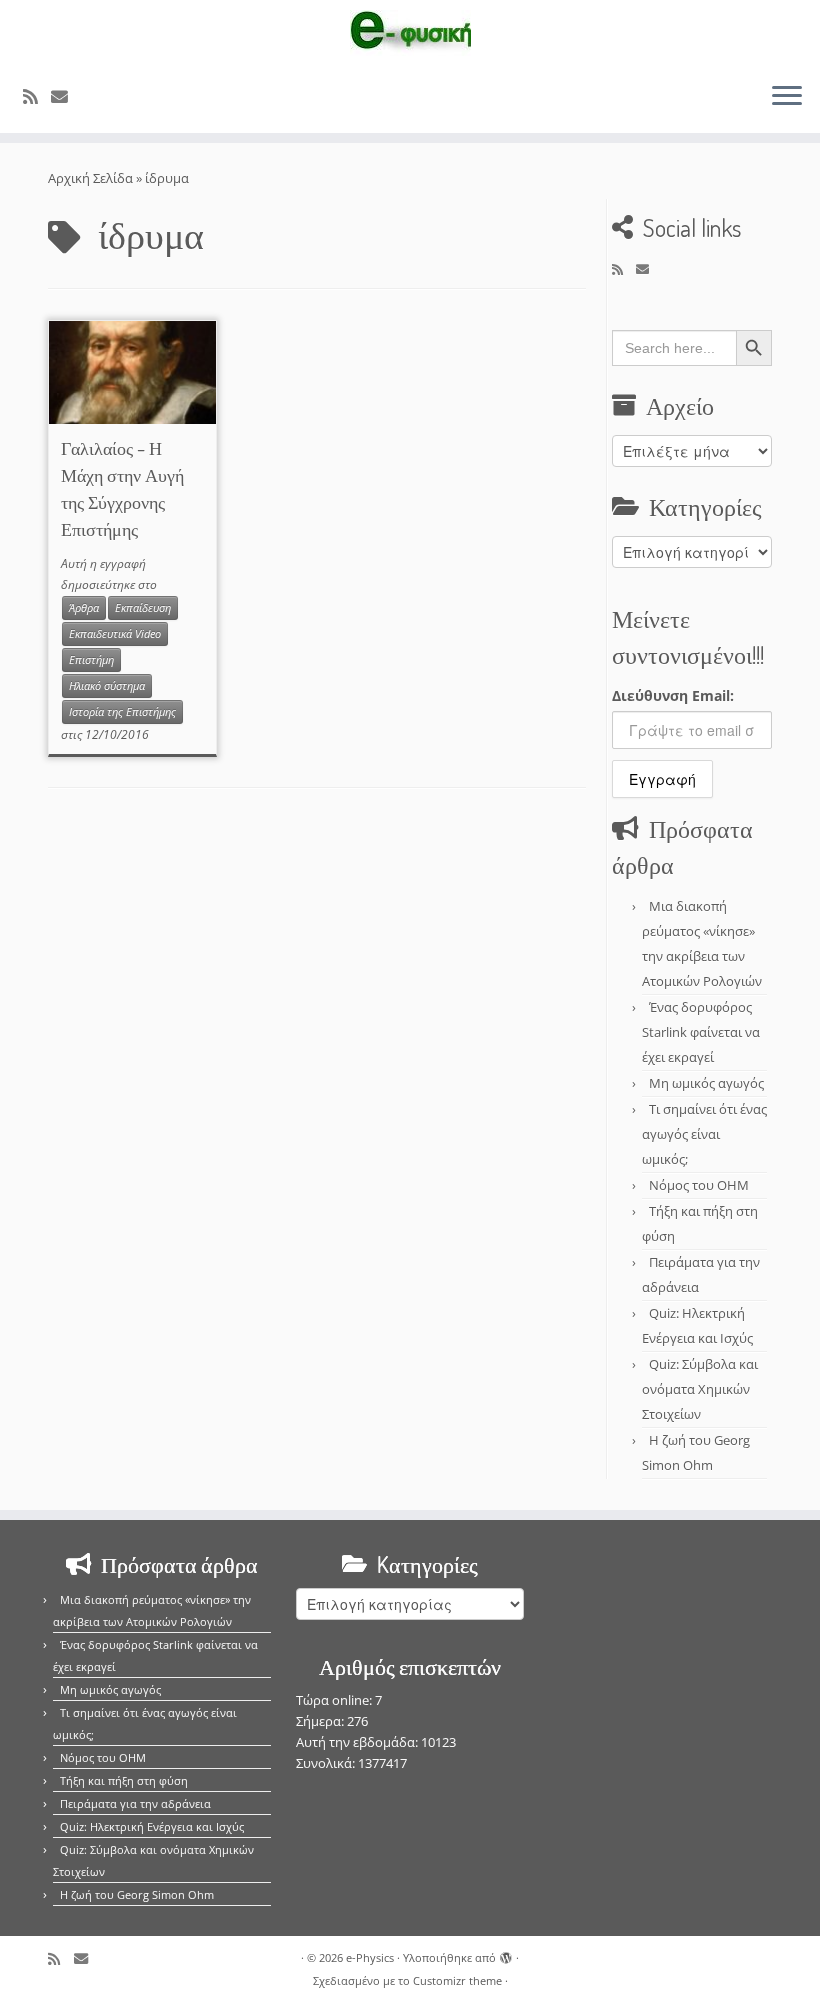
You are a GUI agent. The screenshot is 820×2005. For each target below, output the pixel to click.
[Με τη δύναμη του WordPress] (506, 1954)
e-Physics (370, 1957)
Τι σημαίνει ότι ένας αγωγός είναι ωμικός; (704, 1134)
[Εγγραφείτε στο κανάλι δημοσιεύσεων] (37, 96)
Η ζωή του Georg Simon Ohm (137, 1894)
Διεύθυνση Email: (673, 695)
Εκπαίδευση (143, 608)
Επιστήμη (91, 660)
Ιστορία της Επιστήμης (122, 712)
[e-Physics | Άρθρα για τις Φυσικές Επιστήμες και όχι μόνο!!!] (410, 33)
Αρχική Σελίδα (92, 178)
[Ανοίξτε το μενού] (787, 97)
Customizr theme (457, 1980)
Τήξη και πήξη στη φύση (124, 1780)
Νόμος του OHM (699, 1185)
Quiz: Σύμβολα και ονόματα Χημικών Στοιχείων (700, 1389)
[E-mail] (66, 96)
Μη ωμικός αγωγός (706, 1083)
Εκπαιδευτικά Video (115, 634)
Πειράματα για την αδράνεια (135, 1803)
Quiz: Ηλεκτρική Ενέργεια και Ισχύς (152, 1826)
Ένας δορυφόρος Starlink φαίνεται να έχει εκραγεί (701, 1032)
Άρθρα (84, 608)
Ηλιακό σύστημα (107, 686)
